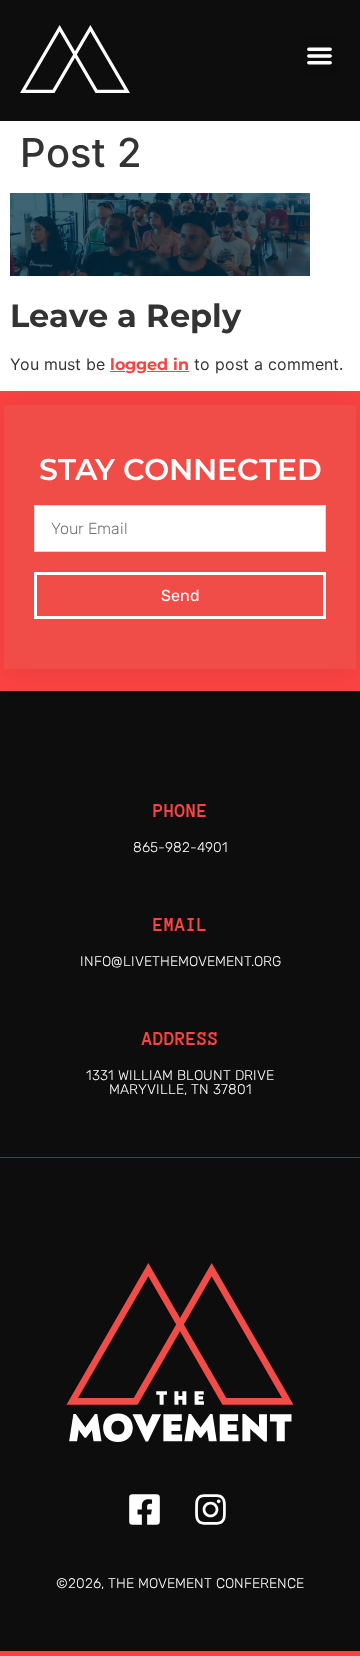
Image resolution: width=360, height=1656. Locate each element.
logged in (149, 364)
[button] (320, 55)
